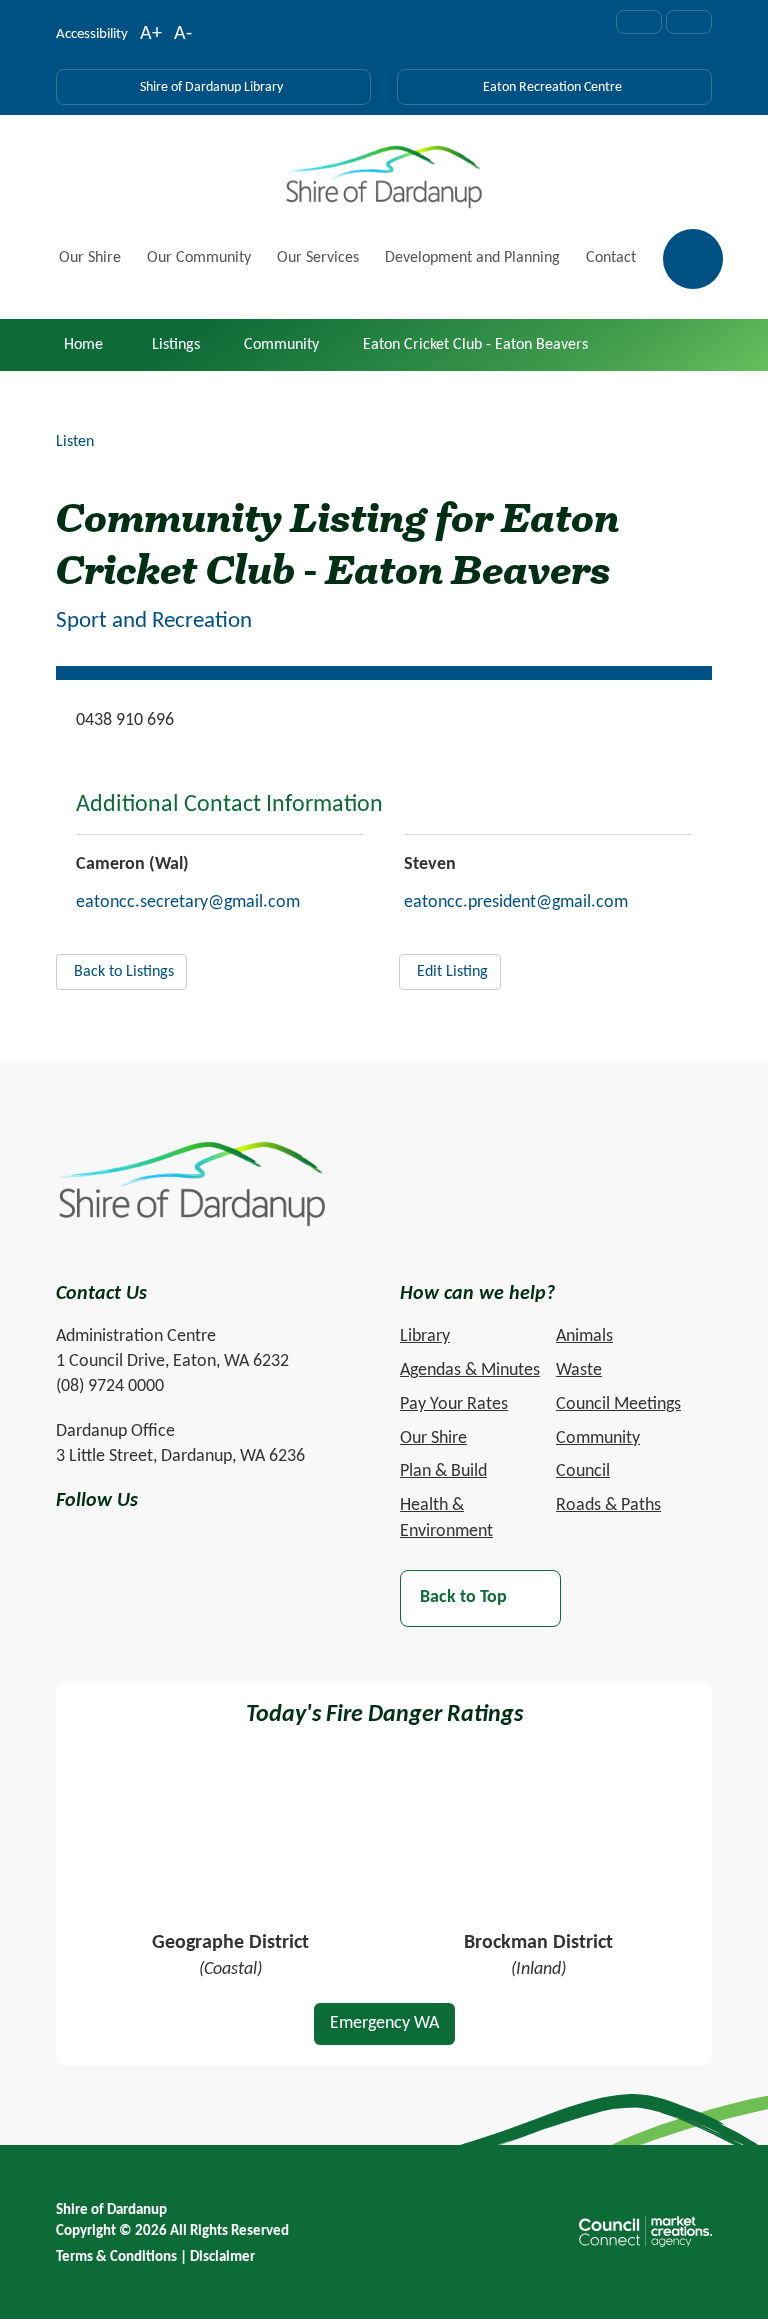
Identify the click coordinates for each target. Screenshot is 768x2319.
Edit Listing (452, 972)
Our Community (199, 258)
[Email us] (639, 22)
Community (281, 345)
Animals (584, 1336)
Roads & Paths (608, 1505)
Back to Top (463, 1598)
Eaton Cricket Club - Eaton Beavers (475, 345)
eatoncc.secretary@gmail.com (188, 902)
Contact (611, 258)
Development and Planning (472, 258)
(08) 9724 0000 (110, 1386)
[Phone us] (689, 22)
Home (83, 345)
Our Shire (90, 258)
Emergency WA (384, 2023)
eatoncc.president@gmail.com (516, 902)
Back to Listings (124, 972)
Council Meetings (618, 1404)
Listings (176, 345)
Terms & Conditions (116, 2257)
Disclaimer (222, 2257)
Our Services (318, 258)
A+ (151, 36)
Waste (579, 1370)
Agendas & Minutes (470, 1370)
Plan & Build (443, 1471)
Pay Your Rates (454, 1404)
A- (183, 36)
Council (583, 1471)
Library (425, 1336)
